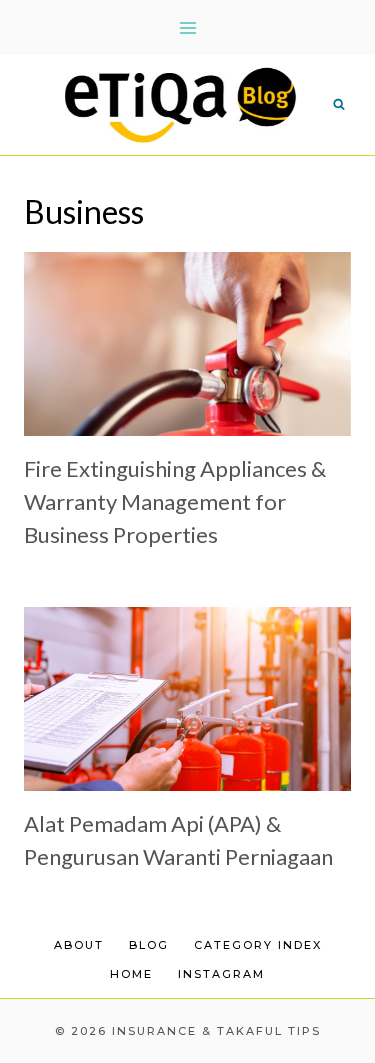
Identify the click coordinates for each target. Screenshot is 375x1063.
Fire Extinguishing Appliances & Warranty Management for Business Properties (175, 501)
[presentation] (187, 344)
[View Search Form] (339, 105)
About (79, 945)
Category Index (258, 945)
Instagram (221, 974)
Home (131, 974)
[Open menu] (187, 27)
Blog (149, 945)
